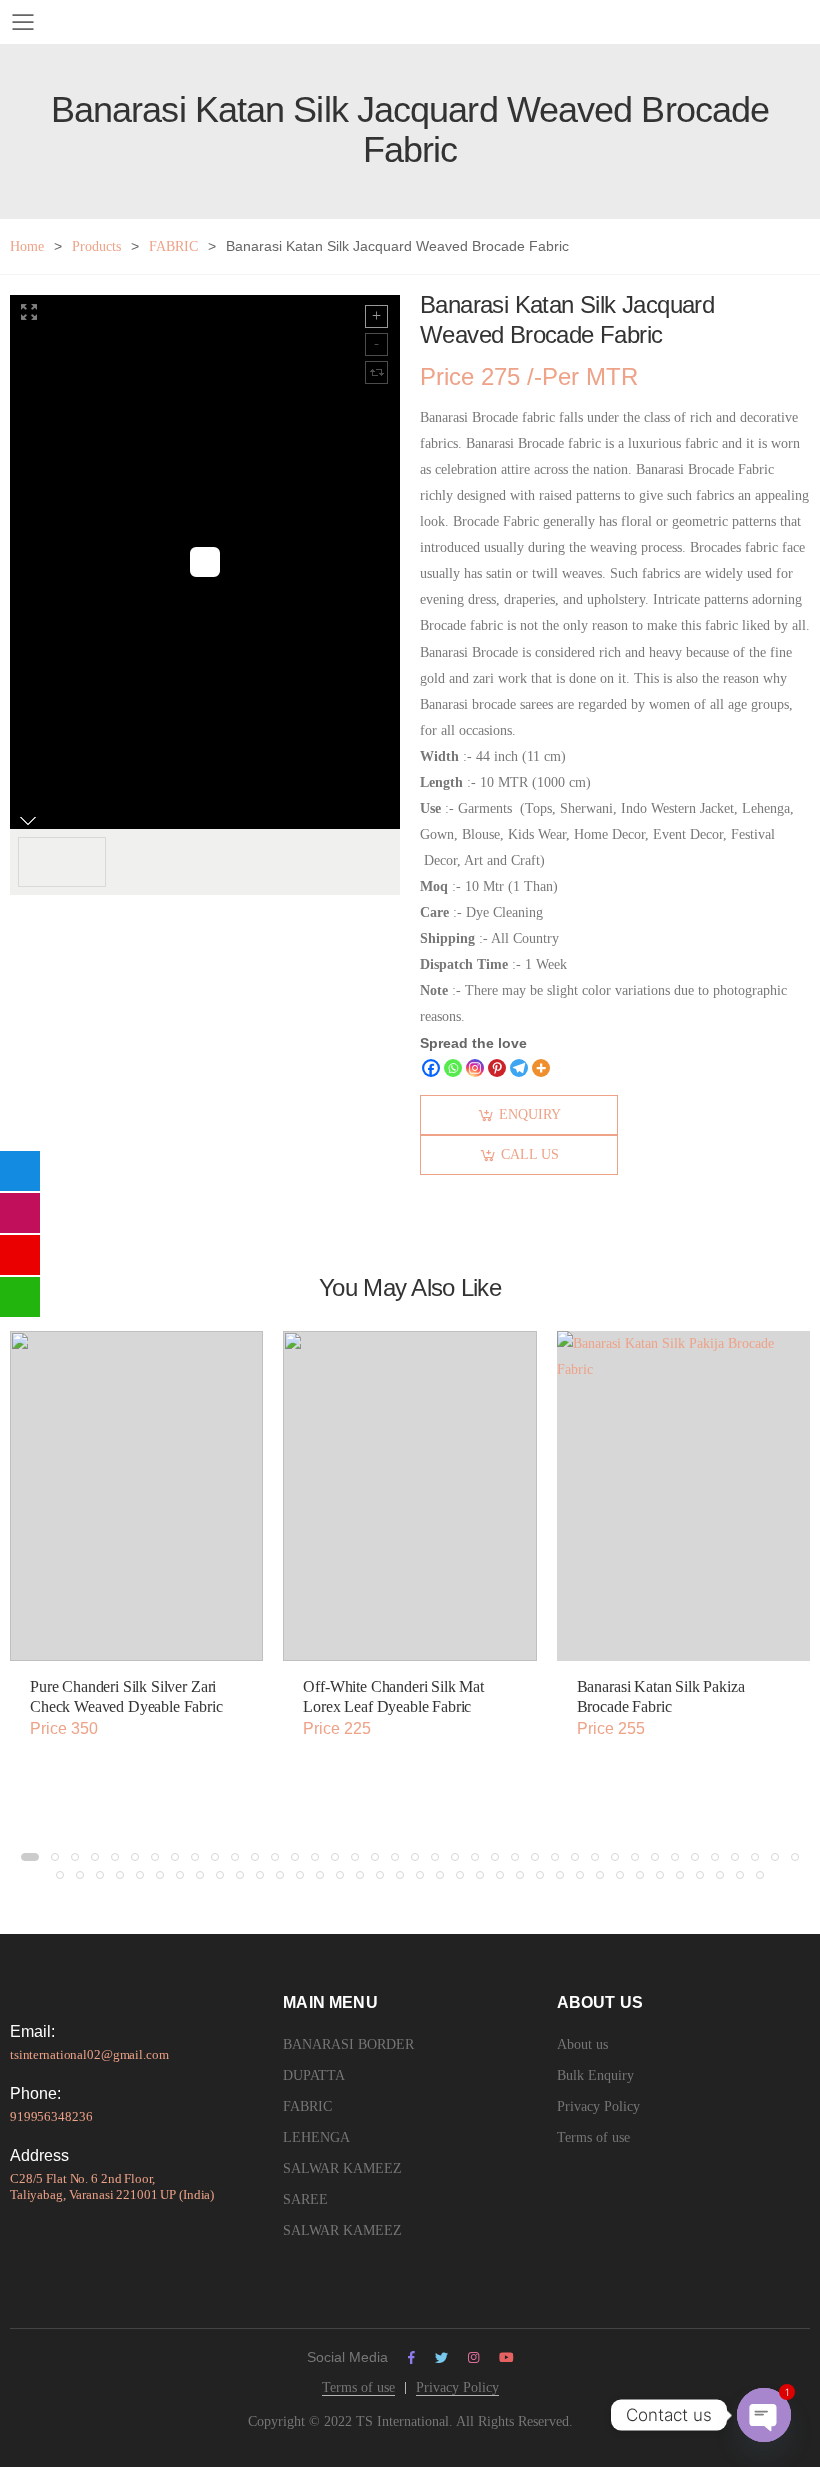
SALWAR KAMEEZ (342, 2168)
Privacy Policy (598, 2106)
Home (27, 246)
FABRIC (173, 246)
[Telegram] (519, 1068)
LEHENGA (316, 2137)
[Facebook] (431, 1068)
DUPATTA (314, 2075)
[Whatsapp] (453, 1068)
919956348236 (51, 2116)
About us (582, 2044)
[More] (541, 1068)
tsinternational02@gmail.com (89, 2054)
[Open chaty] (764, 2415)
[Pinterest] (497, 1068)
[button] (30, 1857)
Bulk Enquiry (595, 2075)
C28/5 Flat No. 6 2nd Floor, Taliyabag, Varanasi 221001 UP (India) (112, 2187)
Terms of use (593, 2137)
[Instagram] (475, 1068)
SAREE (305, 2199)
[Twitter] (441, 2357)
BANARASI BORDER (348, 2044)
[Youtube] (506, 2357)
